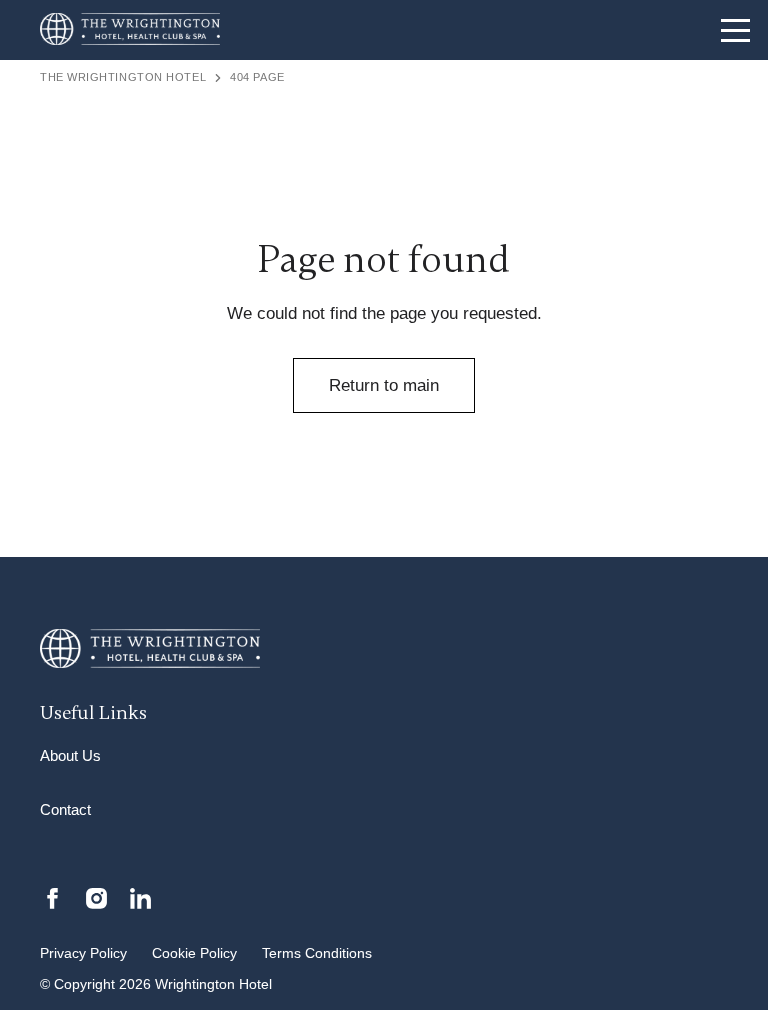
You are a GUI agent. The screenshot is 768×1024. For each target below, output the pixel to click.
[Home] (130, 30)
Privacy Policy (83, 953)
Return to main (384, 385)
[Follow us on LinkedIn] (140, 897)
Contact (65, 809)
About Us (70, 755)
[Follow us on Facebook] (52, 897)
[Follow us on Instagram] (96, 897)
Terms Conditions (317, 953)
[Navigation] (735, 30)
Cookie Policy (194, 953)
